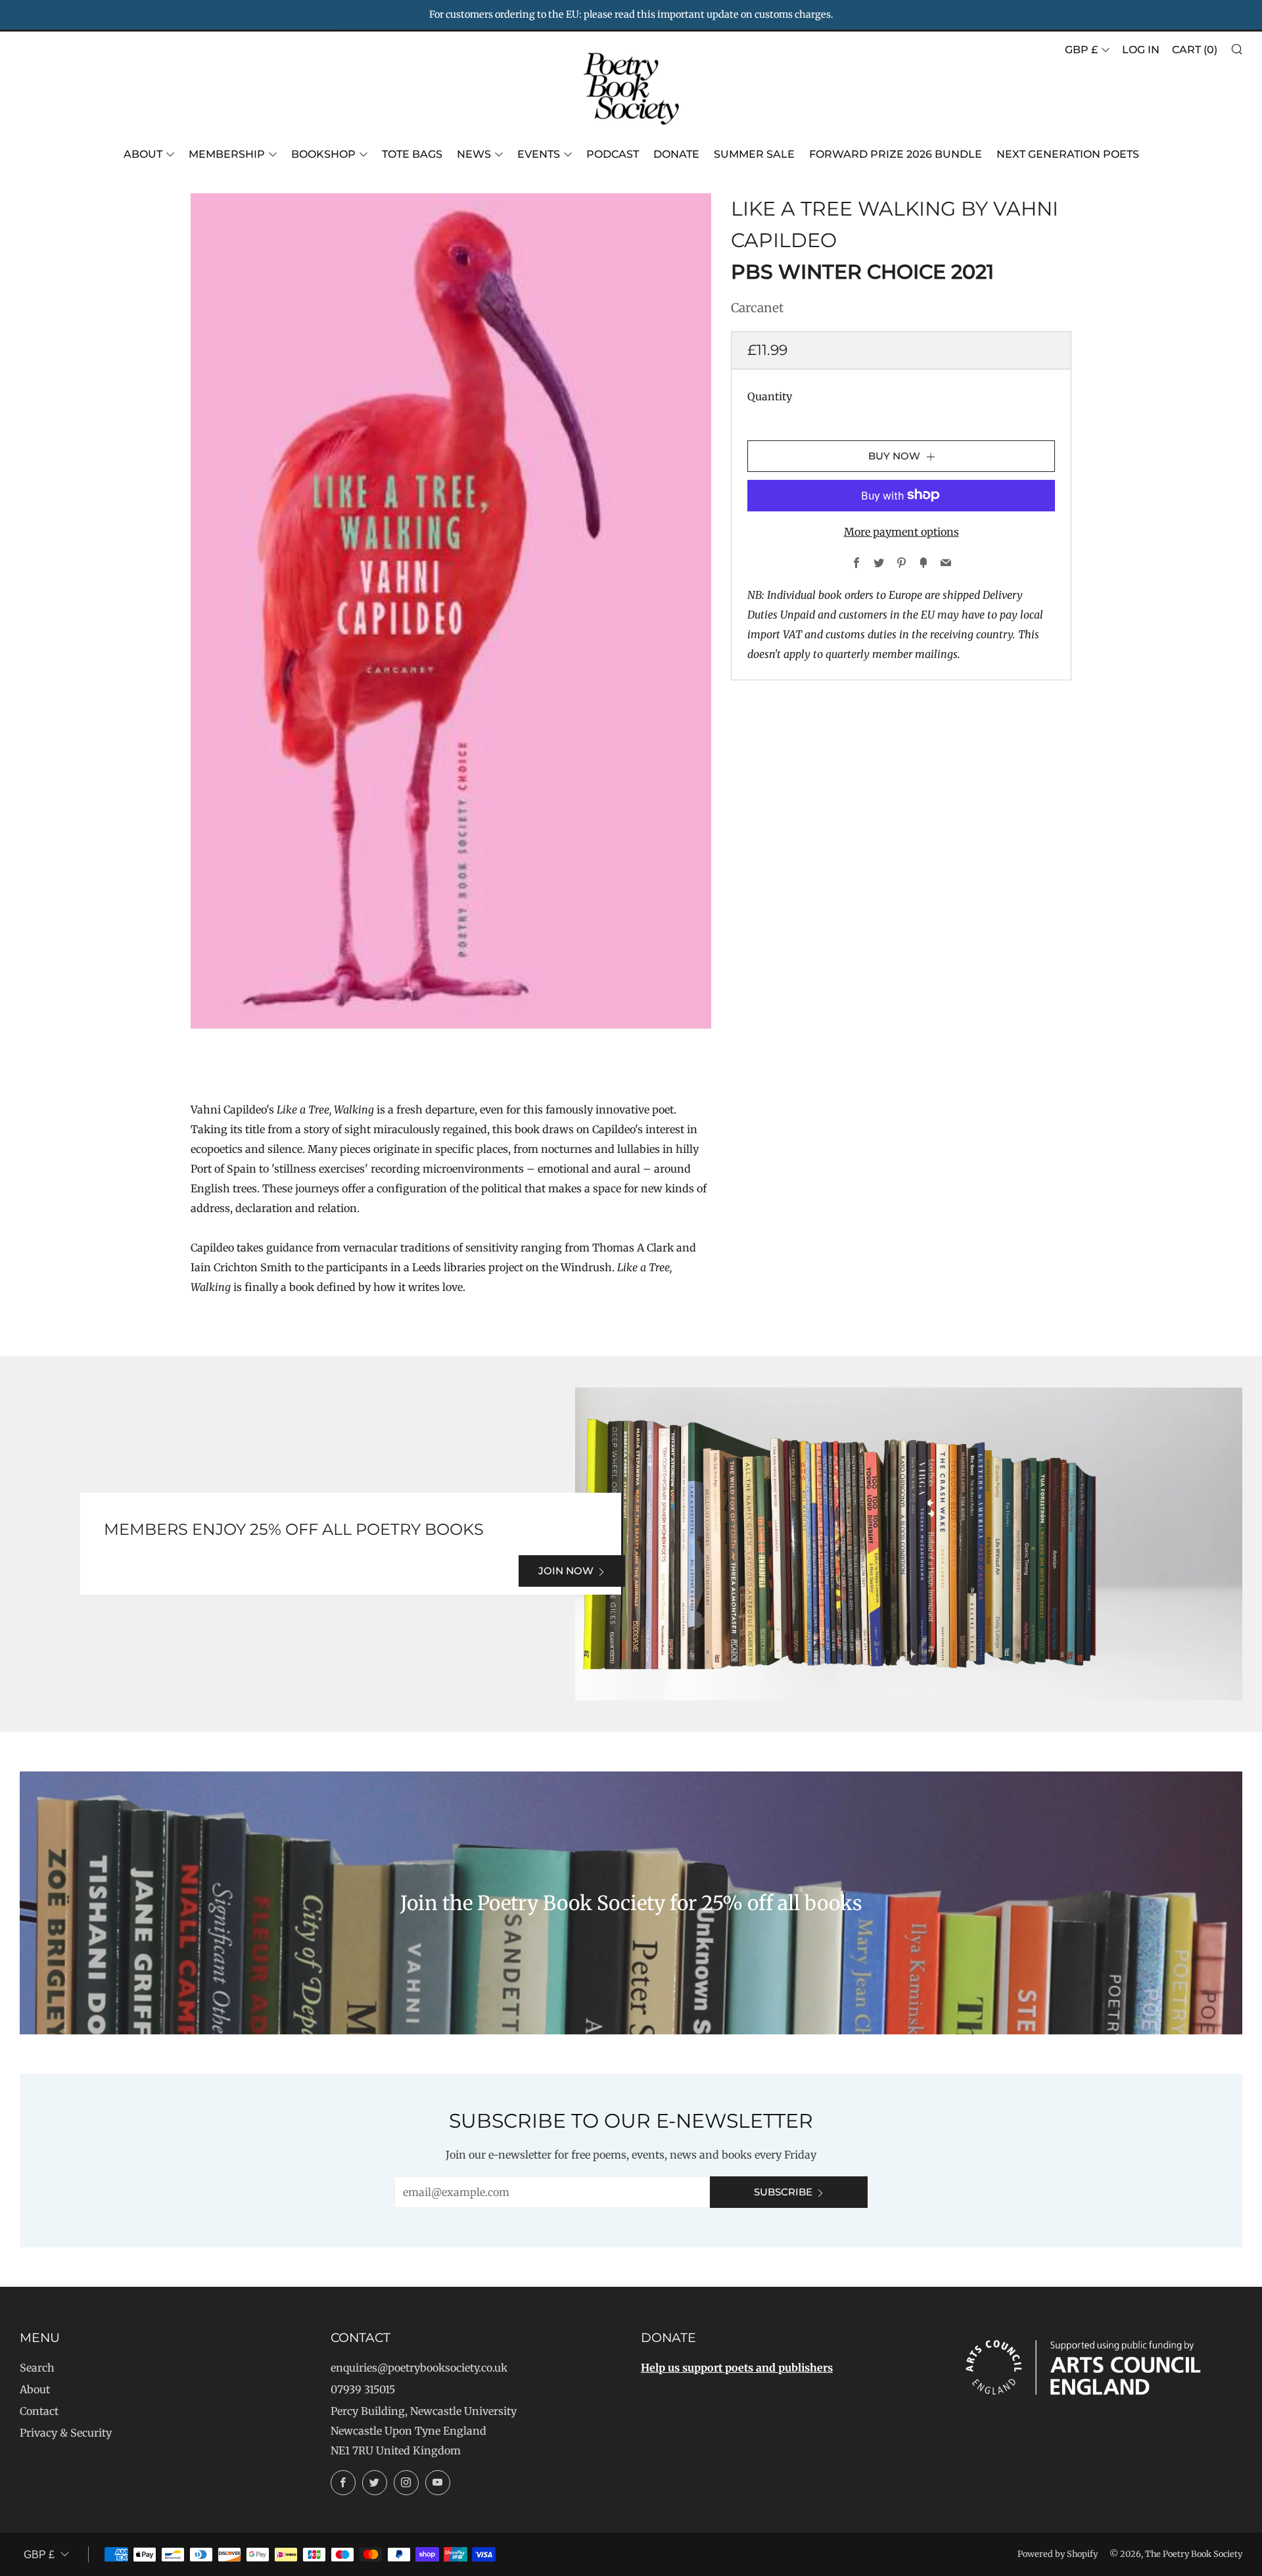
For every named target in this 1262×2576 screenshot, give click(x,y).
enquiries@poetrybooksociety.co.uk (419, 2368)
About (143, 154)
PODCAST (613, 154)
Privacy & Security (66, 2433)
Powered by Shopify (1058, 2554)
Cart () (1195, 50)
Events (539, 154)
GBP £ (1081, 50)
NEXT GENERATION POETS (1068, 154)
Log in (1141, 50)
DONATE (676, 154)
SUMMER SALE (754, 154)
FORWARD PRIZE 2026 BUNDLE (896, 154)
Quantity (770, 396)
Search (37, 2368)
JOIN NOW (566, 1571)
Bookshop (323, 154)
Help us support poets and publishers (737, 2368)
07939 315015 (363, 2389)
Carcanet (757, 308)
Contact (39, 2411)
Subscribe (783, 2192)
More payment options (901, 531)
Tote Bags (412, 154)
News (474, 154)
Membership (227, 154)
